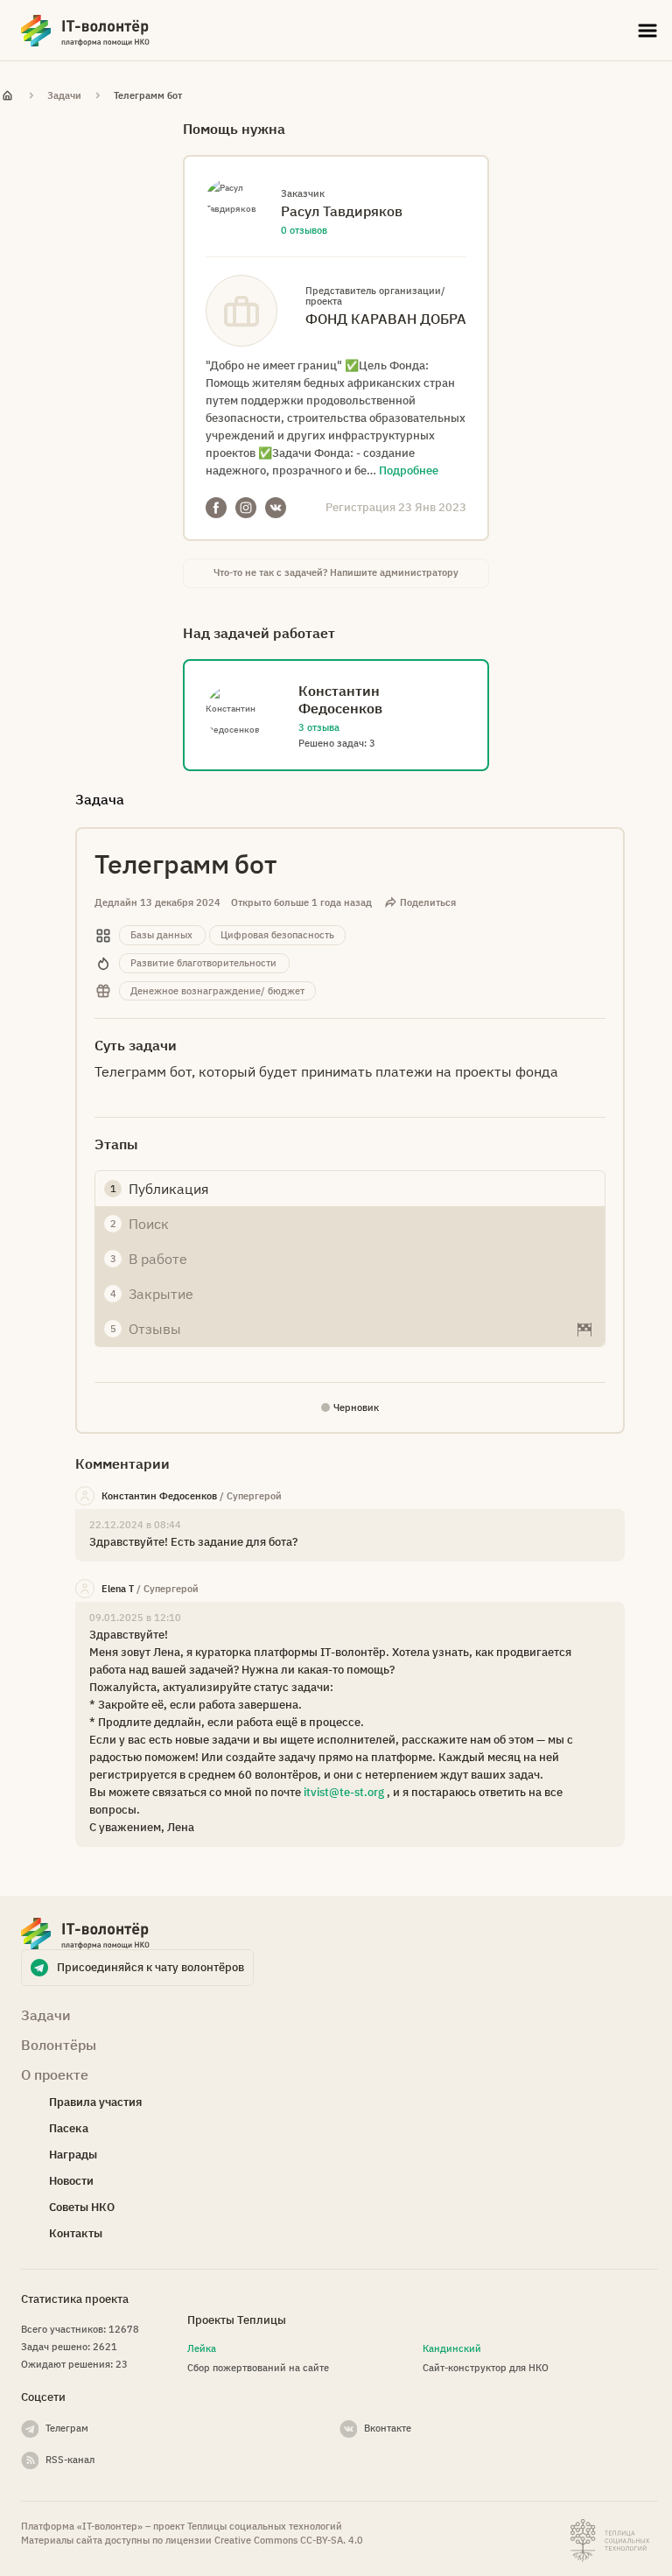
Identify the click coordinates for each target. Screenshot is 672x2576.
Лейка (202, 2348)
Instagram (246, 508)
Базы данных (161, 935)
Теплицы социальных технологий (265, 2526)
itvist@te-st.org (344, 1792)
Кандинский (452, 2348)
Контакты (76, 2233)
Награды (73, 2155)
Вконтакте (388, 2428)
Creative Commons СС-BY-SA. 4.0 (289, 2540)
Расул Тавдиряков (342, 211)
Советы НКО (82, 2207)
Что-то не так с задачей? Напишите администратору (336, 572)
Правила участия (95, 2102)
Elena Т (118, 1589)
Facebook (216, 508)
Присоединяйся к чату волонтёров (150, 1967)
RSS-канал (70, 2460)
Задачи (64, 95)
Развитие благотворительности (203, 963)
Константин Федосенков (159, 1496)
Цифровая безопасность (277, 935)
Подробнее (409, 470)
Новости (71, 2181)
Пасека (69, 2128)
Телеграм (67, 2428)
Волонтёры (59, 2045)
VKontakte (276, 508)
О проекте (55, 2074)
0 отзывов (304, 230)
